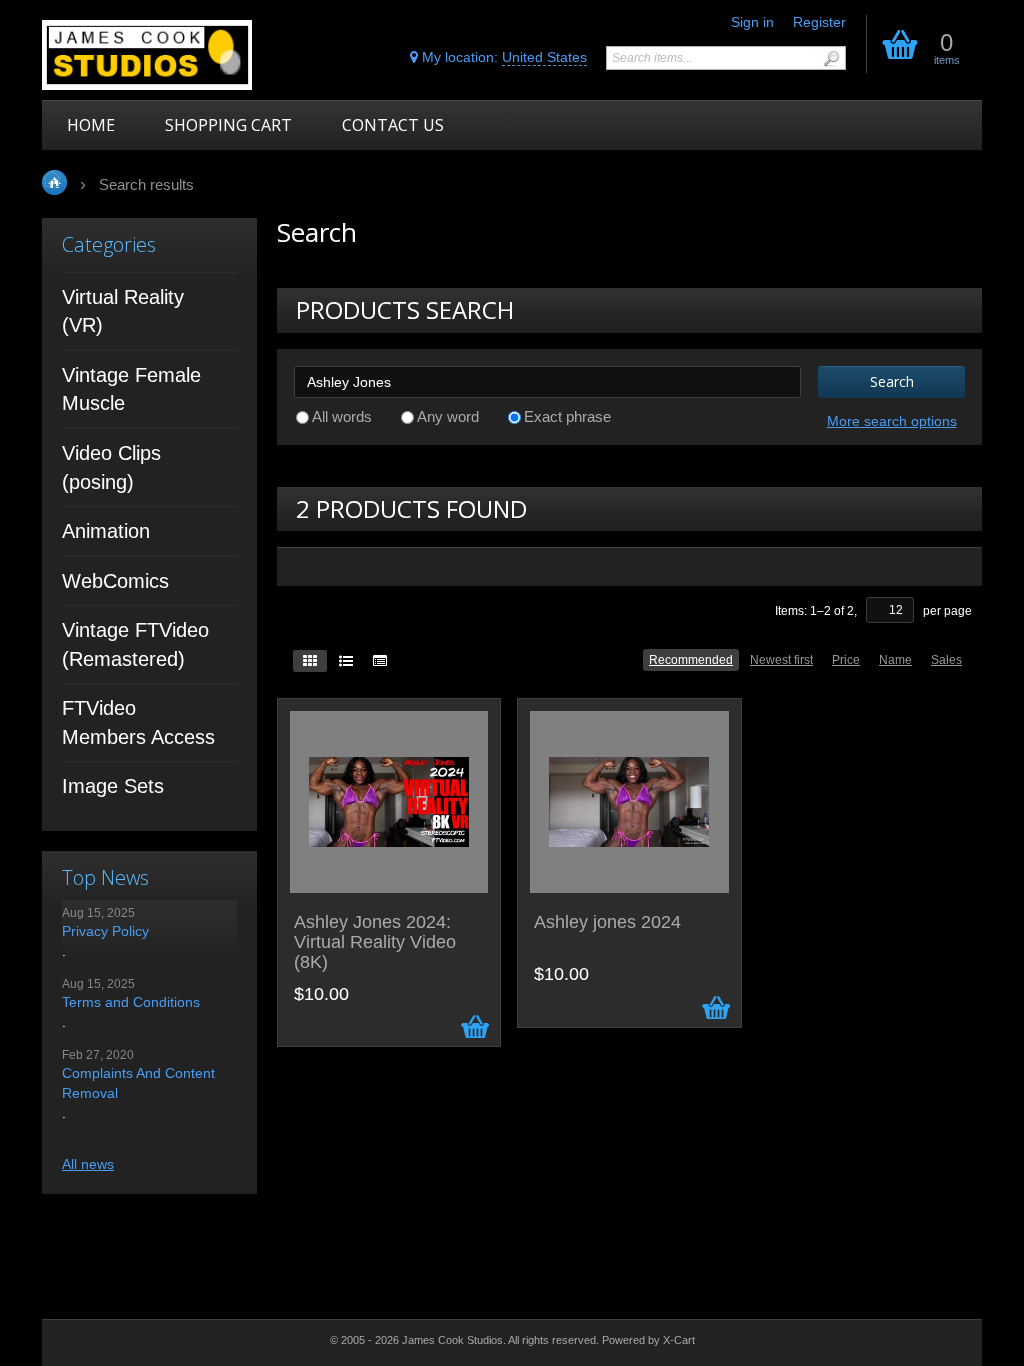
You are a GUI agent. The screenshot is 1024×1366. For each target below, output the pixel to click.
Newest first (781, 660)
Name (895, 660)
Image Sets (113, 786)
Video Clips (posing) (111, 467)
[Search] (831, 58)
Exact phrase (567, 416)
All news (88, 1164)
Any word (448, 416)
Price (846, 660)
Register (819, 22)
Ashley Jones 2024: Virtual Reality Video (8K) (375, 942)
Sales (946, 660)
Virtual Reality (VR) (123, 311)
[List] (346, 661)
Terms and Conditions (131, 1002)
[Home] (159, 55)
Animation (106, 531)
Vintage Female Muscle (131, 389)
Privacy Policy (105, 931)
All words (342, 416)
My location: (502, 57)
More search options (892, 421)
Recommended (691, 660)
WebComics (115, 581)
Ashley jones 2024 (607, 922)
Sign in (752, 22)
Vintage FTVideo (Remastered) (135, 644)
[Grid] (310, 661)
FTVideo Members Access (138, 722)
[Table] (380, 661)
